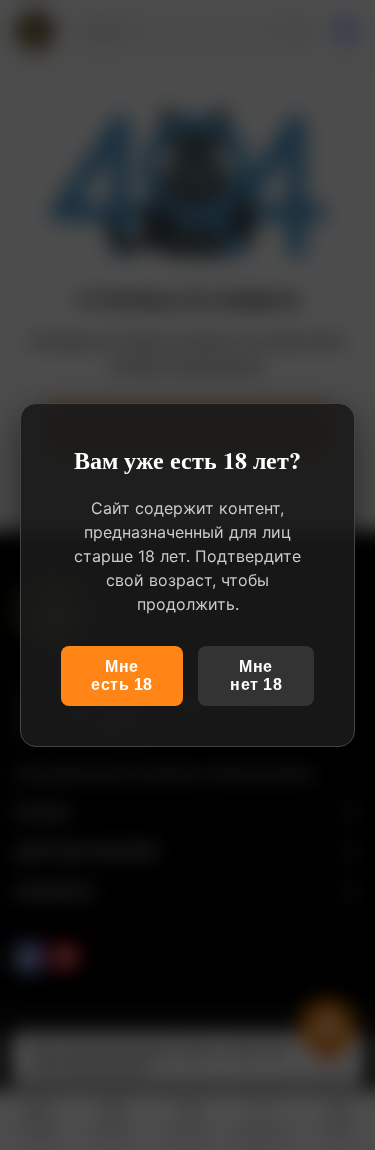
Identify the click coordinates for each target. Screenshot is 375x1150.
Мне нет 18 (256, 675)
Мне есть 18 (122, 675)
